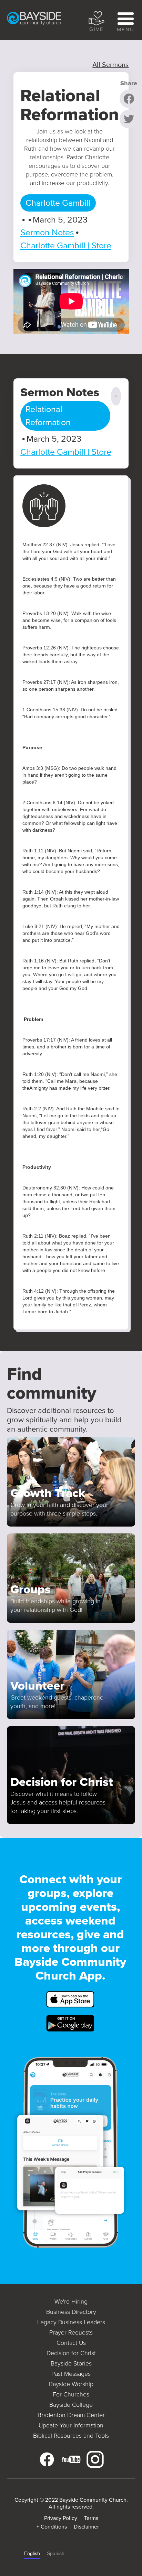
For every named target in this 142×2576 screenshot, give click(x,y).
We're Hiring (71, 2302)
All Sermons (110, 65)
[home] (43, 20)
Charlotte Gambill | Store (66, 245)
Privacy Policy (61, 2518)
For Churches (71, 2394)
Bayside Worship (71, 2384)
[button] (124, 20)
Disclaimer (86, 2527)
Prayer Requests (71, 2332)
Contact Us (71, 2343)
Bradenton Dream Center (71, 2415)
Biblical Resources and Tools (71, 2436)
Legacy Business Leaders (71, 2322)
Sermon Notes (47, 232)
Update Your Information (71, 2425)
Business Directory (71, 2312)
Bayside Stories (71, 2363)
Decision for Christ (71, 2353)
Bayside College (71, 2405)
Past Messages (71, 2374)
